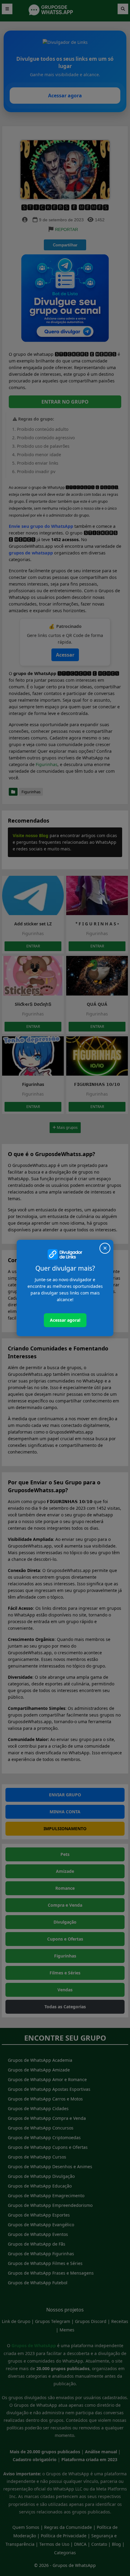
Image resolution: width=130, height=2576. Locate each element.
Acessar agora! (65, 1320)
